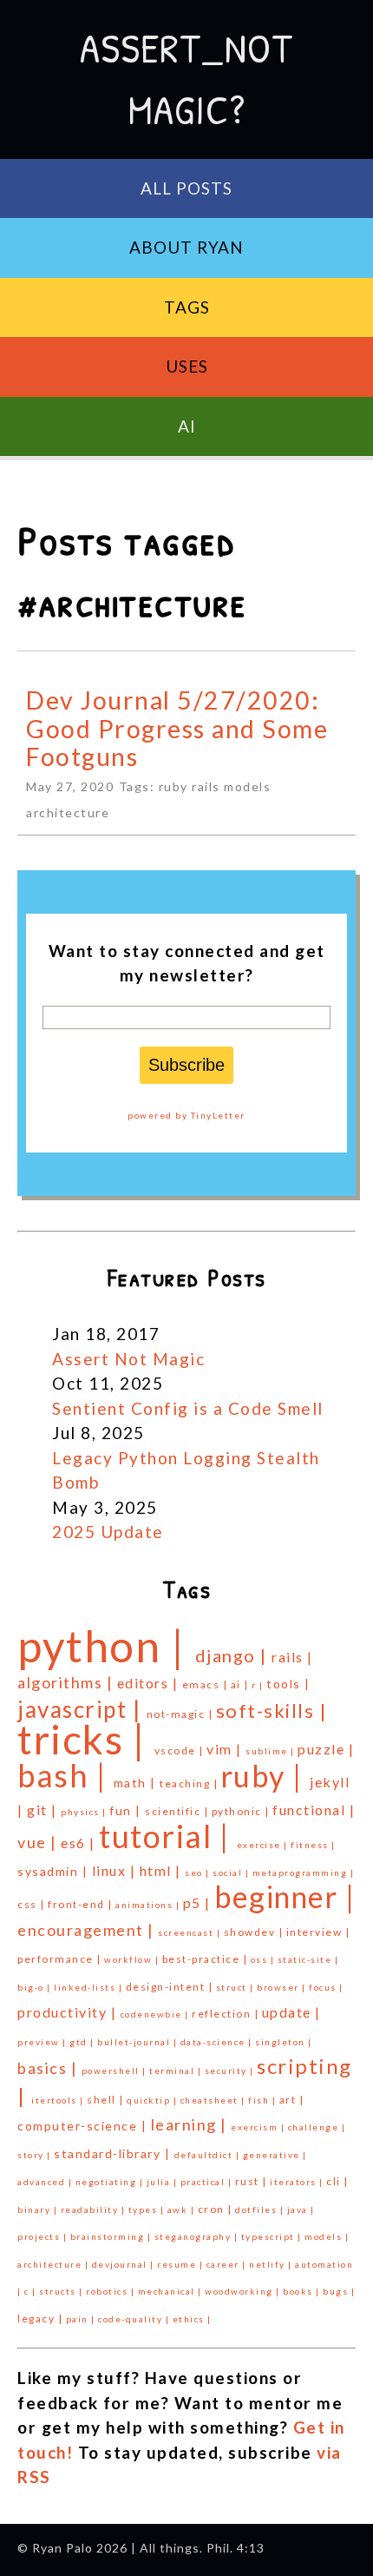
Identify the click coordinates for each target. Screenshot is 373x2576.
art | (292, 2100)
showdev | (255, 1932)
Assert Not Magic (128, 1359)
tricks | (86, 1739)
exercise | (264, 1845)
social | (232, 1873)
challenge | (317, 2127)
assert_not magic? (186, 79)
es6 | (80, 1843)
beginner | (285, 1896)
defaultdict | (209, 2155)
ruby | (266, 1776)
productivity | (69, 2012)
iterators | (298, 2182)
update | (291, 2012)
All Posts (186, 188)
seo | (199, 1873)
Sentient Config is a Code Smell (188, 1408)
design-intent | (171, 1987)
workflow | (133, 1959)
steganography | (198, 2236)
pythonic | (242, 1811)
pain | (82, 2319)
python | (106, 1646)
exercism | (259, 2127)
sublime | (272, 1751)
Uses (187, 366)
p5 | (199, 1902)
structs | (62, 2291)
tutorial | (168, 1836)
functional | (314, 1810)
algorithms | (67, 1682)
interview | (318, 1932)
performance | (61, 1959)
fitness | (313, 1845)
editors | (150, 1683)
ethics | (192, 2319)
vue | (39, 1842)
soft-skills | (272, 1711)
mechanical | (172, 2291)
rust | (253, 2181)
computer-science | (84, 2126)
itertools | (59, 2100)
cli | (337, 2181)
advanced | (46, 2182)
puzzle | (326, 1749)
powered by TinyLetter (186, 1115)
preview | (43, 2042)
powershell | (116, 2071)
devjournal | (125, 2264)
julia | (164, 2182)
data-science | (218, 2042)
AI (187, 426)
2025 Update (108, 1532)
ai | (242, 1684)
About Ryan (186, 247)
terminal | (177, 2071)
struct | (237, 1987)
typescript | (273, 2236)
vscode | (181, 1750)
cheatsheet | (215, 2100)
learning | (191, 2124)
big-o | (36, 1987)
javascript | (82, 1709)
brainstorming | (112, 2236)
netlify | (272, 2264)
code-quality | (135, 2319)
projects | (44, 2236)
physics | (85, 1812)
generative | (275, 2155)
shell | (107, 2100)
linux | (116, 1870)
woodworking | (244, 2291)
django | (234, 1655)
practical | (208, 2182)
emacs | (206, 1684)
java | (301, 2209)
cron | (217, 2209)
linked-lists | (90, 1987)
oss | (264, 1959)
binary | (39, 2209)
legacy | (42, 2318)
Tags (187, 307)
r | (259, 1685)
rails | (292, 1657)
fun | (127, 1810)
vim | (226, 1749)
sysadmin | (55, 1871)
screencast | (191, 1932)
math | (137, 1783)
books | (303, 2291)
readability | (95, 2209)
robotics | (112, 2291)
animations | (149, 1905)
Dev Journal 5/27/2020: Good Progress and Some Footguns (177, 728)
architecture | (55, 2264)
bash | (65, 1775)
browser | (283, 1987)
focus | (326, 1987)
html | (163, 1870)
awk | (183, 2209)
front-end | (82, 1904)
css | (33, 1904)
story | (36, 2155)
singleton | (284, 2042)
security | (231, 2071)
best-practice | (206, 1959)
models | (327, 2236)
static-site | (308, 1959)
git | (44, 1810)
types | (148, 2209)
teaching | (190, 1783)
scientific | (178, 1811)
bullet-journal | (139, 2042)
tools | (288, 1684)
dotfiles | (261, 2209)
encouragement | (88, 1930)
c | (32, 2291)
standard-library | (114, 2153)
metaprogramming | (304, 1873)
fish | (264, 2100)
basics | (49, 2068)
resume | (182, 2264)
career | (228, 2264)
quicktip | (154, 2100)
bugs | (339, 2291)
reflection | (227, 2014)
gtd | (83, 2042)
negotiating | (111, 2182)
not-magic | (181, 1714)
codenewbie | (157, 2014)
